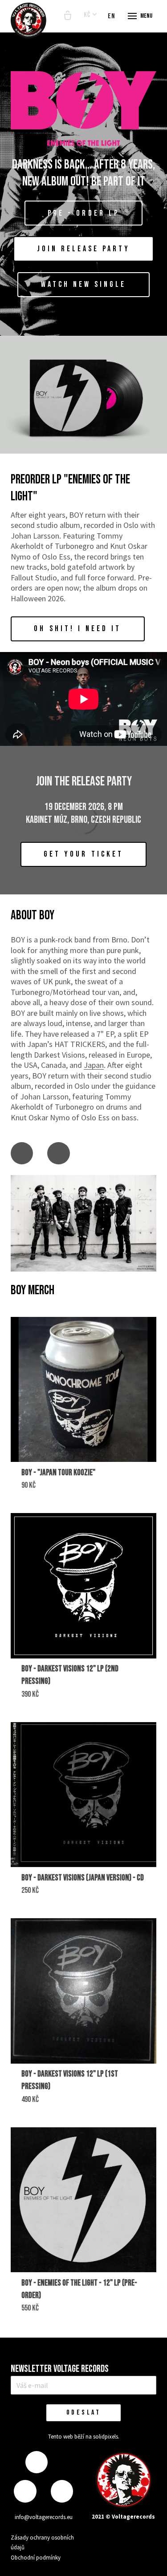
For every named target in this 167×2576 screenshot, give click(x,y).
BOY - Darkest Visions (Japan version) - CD (83, 1878)
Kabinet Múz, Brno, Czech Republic (83, 820)
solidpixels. (106, 2437)
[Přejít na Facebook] (22, 1153)
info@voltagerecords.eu (44, 2517)
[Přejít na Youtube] (58, 1153)
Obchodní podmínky (36, 2558)
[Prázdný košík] (68, 16)
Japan (94, 1065)
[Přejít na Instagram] (25, 2491)
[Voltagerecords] (29, 20)
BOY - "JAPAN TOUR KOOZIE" (58, 1473)
